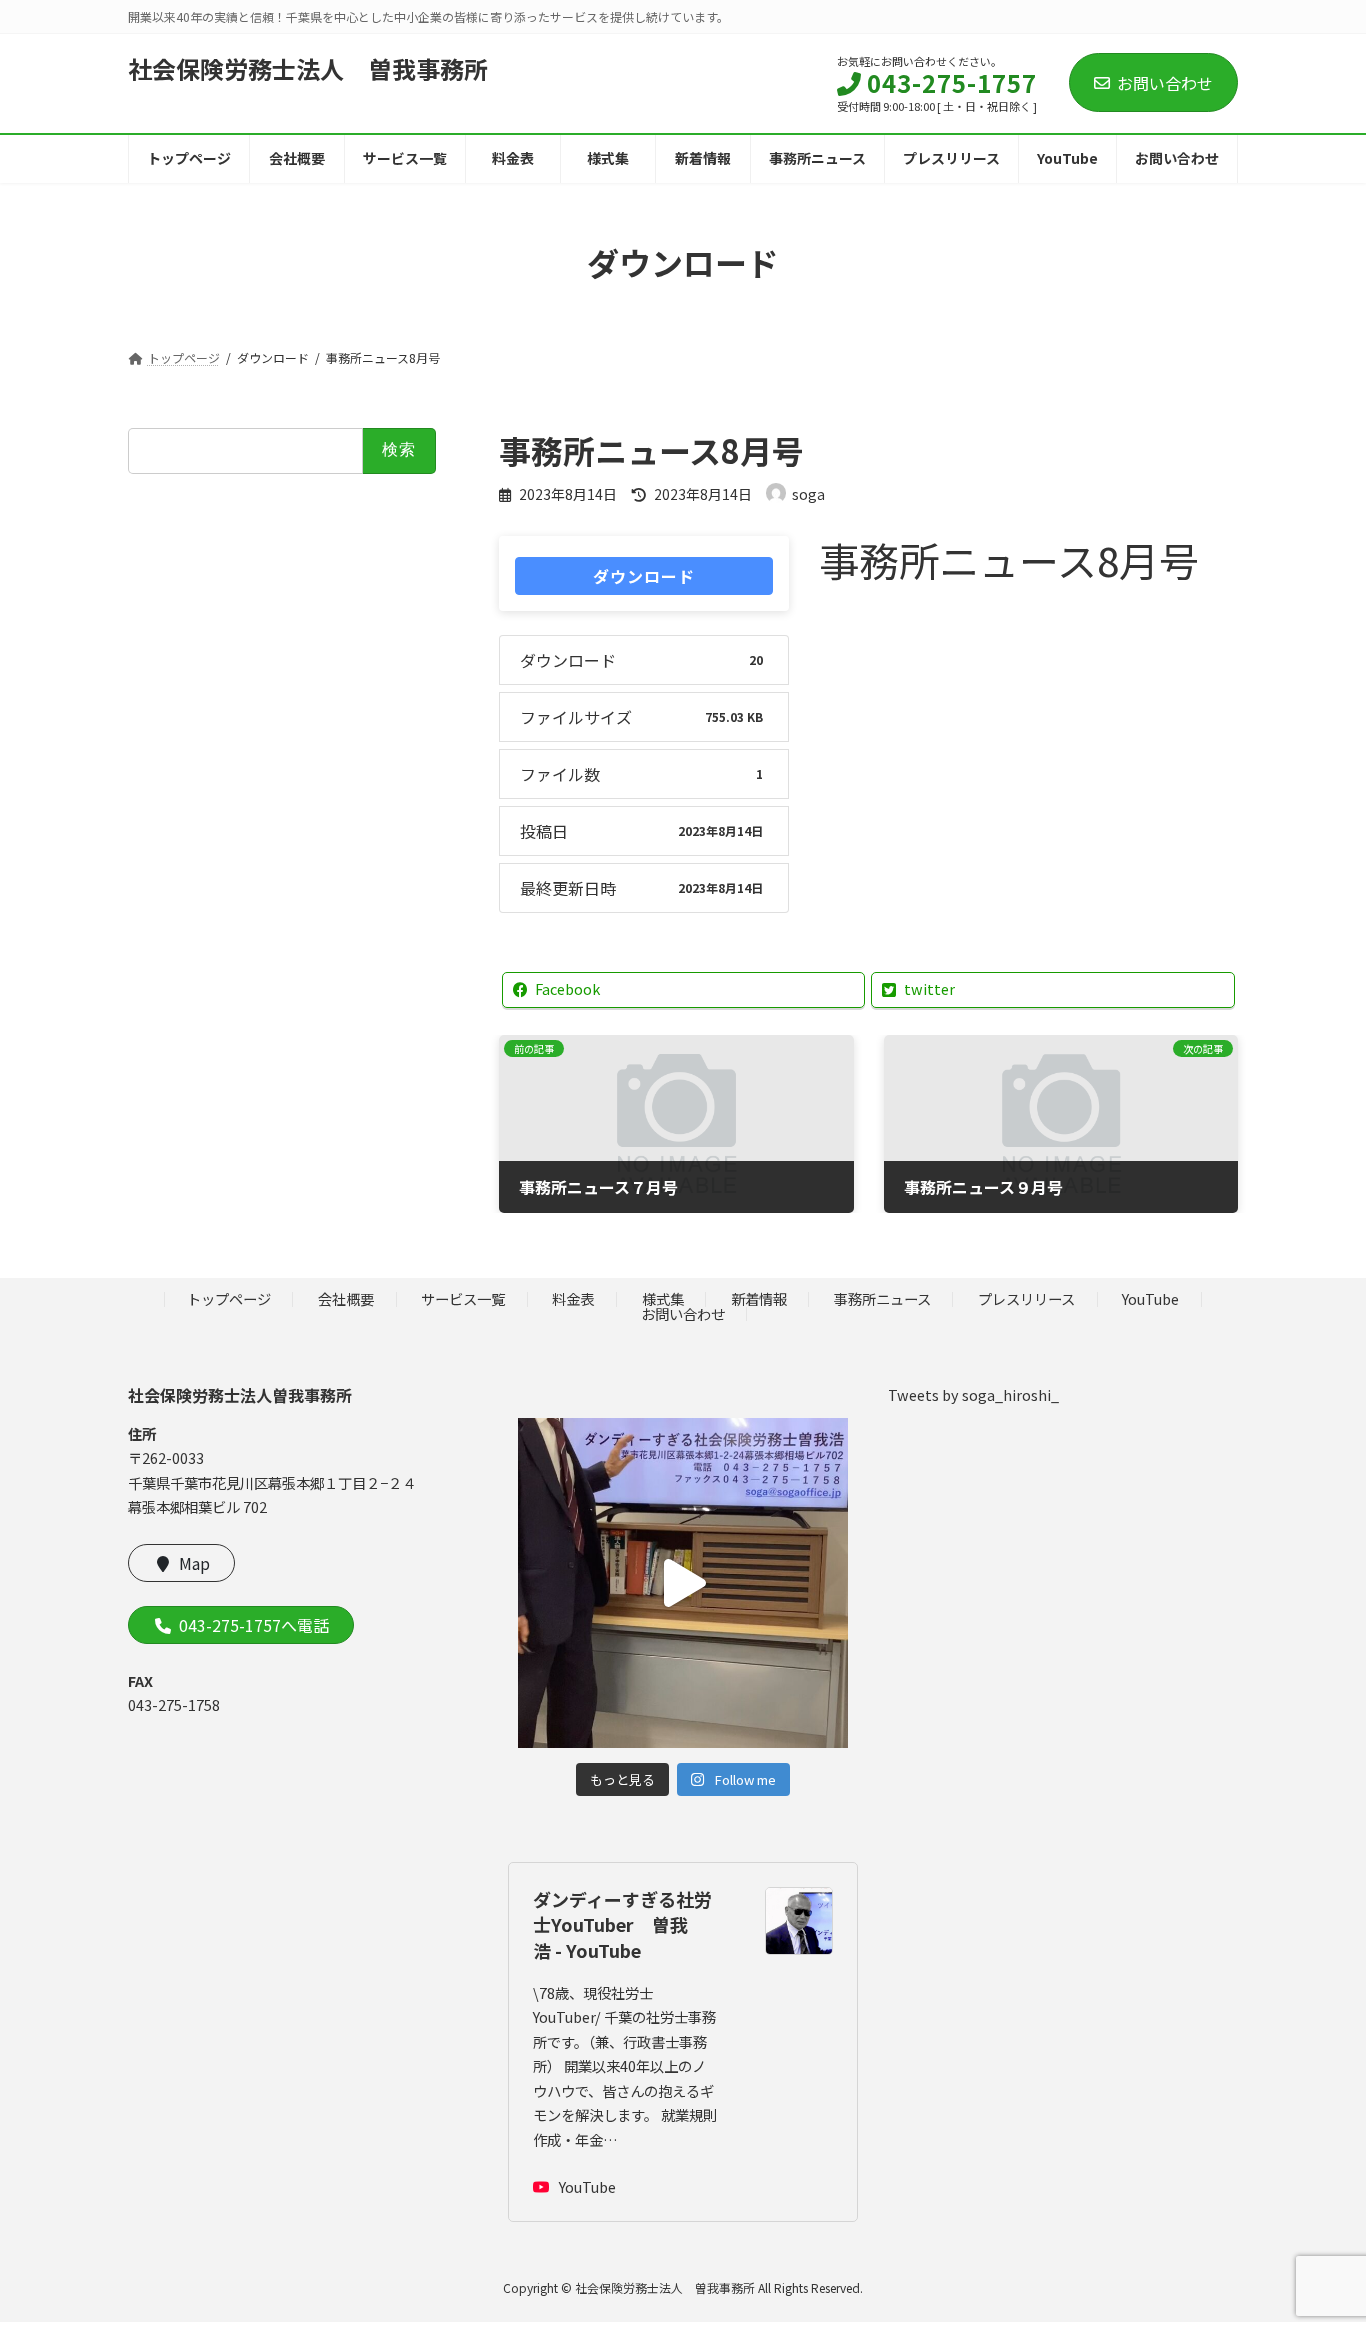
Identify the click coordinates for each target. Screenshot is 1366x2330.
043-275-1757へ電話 (254, 1625)
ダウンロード (644, 576)
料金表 (573, 1298)
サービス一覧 (463, 1298)
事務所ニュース (882, 1298)
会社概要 (346, 1298)
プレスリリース (1026, 1298)
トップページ (229, 1298)
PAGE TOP (1318, 2241)
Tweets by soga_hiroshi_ (973, 1393)
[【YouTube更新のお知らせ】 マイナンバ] (683, 1582)
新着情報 (759, 1298)
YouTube (1150, 1298)
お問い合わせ (1165, 83)
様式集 (663, 1298)
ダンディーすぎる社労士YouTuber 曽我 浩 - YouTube (622, 1924)
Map (194, 1563)
